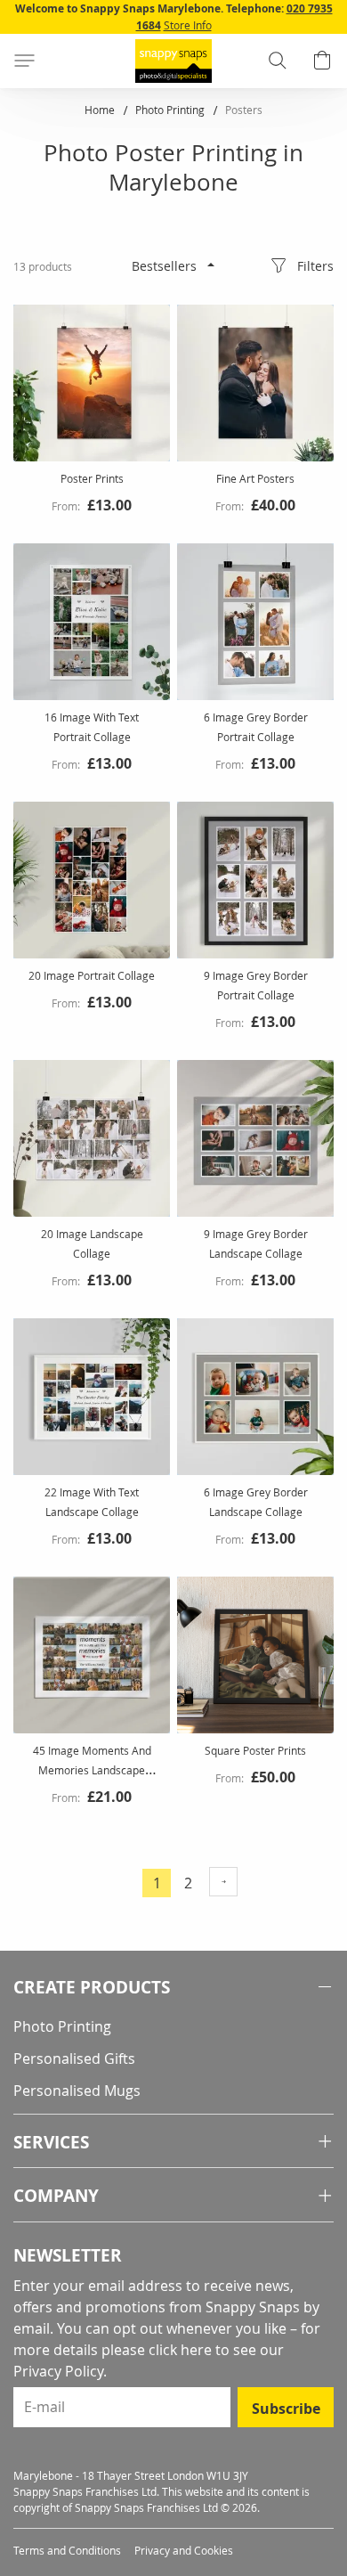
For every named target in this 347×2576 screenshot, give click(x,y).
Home (101, 110)
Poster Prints (92, 478)
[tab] (173, 1988)
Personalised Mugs (77, 2091)
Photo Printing (171, 110)
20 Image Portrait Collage (92, 975)
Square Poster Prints (255, 1750)
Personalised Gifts (74, 2058)
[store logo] (173, 61)
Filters (315, 266)
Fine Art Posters (255, 478)
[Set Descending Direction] (211, 265)
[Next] (223, 1882)
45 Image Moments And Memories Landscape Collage (92, 1770)
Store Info (188, 25)
